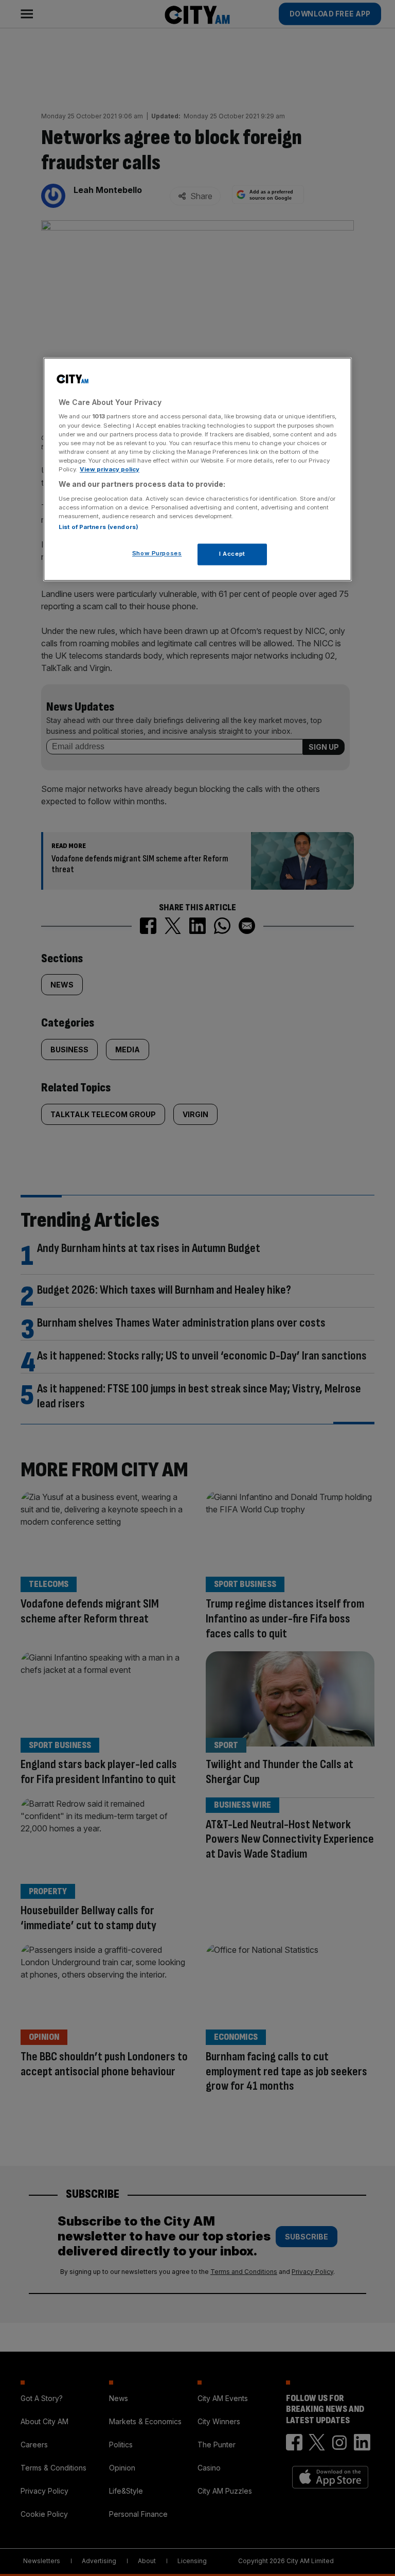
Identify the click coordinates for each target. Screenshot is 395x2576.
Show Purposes (157, 553)
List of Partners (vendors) (98, 527)
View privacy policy (110, 469)
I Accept (232, 554)
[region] (197, 469)
